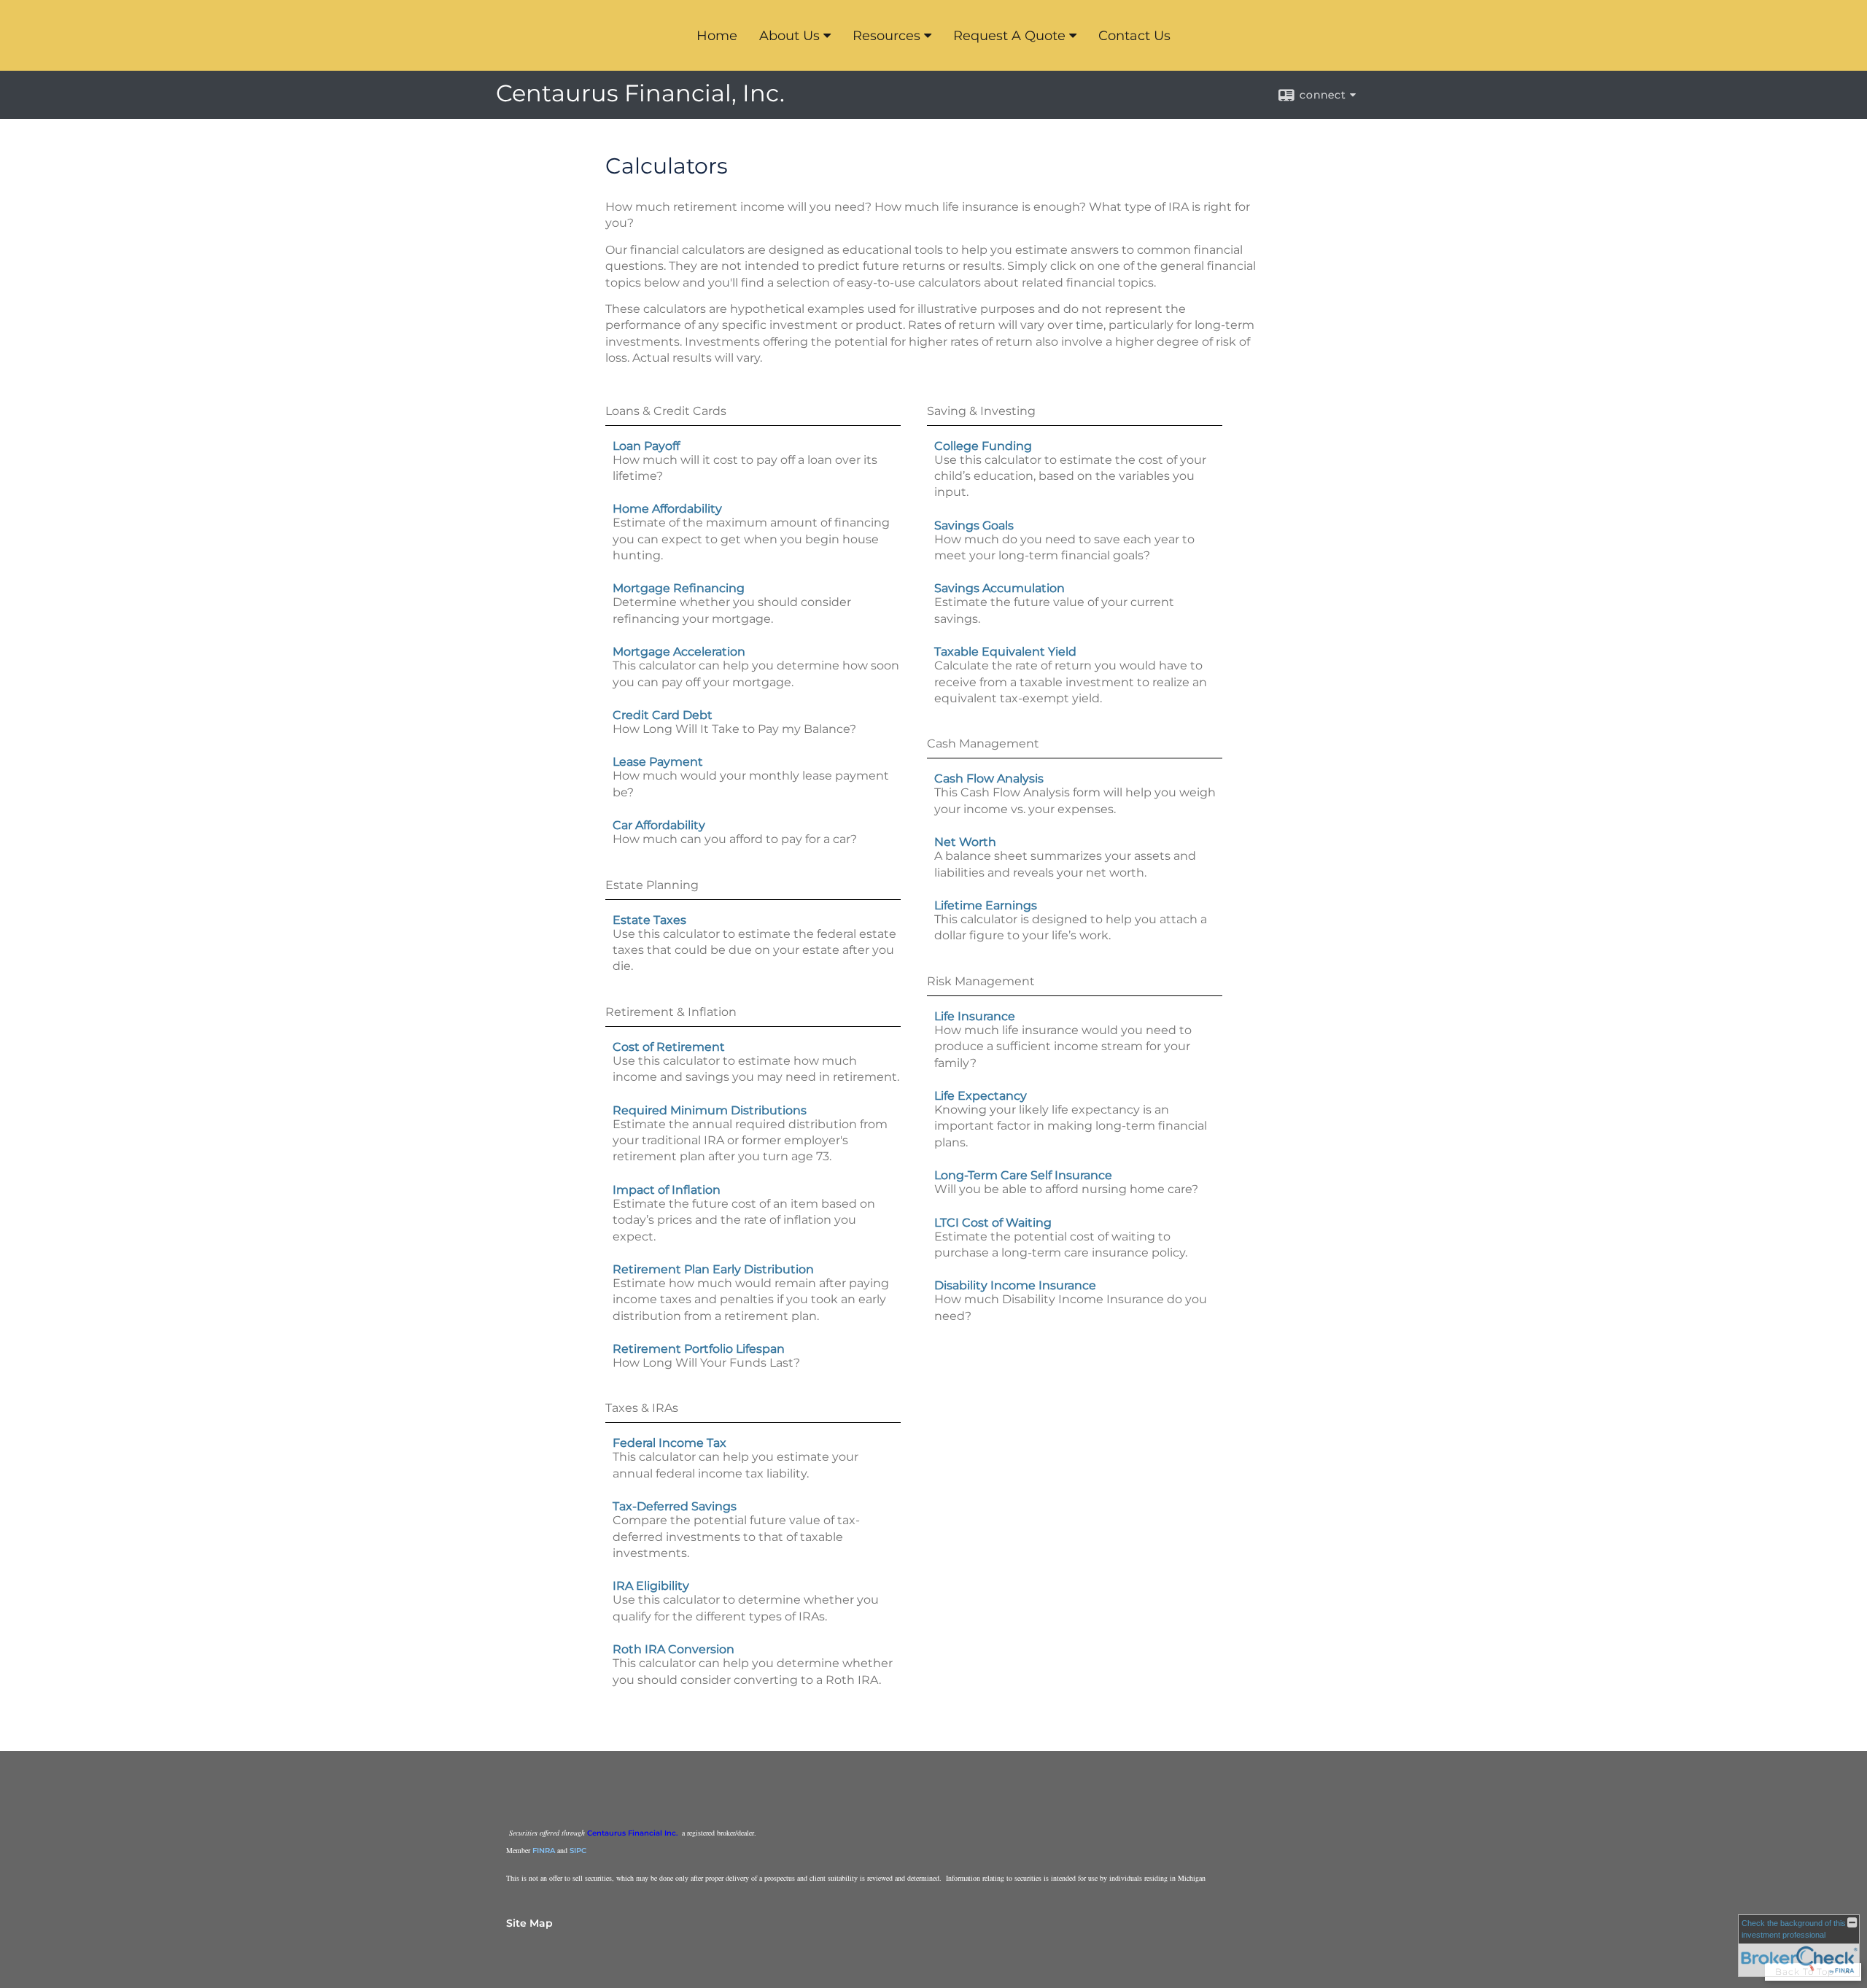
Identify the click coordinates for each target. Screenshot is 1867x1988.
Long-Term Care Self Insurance (1023, 1175)
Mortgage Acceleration (679, 652)
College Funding (983, 446)
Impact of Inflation (667, 1190)
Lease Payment (658, 762)
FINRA (544, 1851)
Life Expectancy (981, 1096)
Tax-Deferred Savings (675, 1506)
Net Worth (965, 842)
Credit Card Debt (663, 715)
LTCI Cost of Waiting (993, 1223)
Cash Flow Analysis (989, 778)
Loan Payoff (646, 446)
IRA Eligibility (651, 1586)
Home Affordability (667, 509)
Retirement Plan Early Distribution (713, 1269)
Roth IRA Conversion (674, 1649)
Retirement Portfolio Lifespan (699, 1349)
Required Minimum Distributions (710, 1110)
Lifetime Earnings (986, 905)
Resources (886, 36)
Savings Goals (974, 525)
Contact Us (1134, 36)
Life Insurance (975, 1016)
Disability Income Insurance (1015, 1285)
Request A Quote (1009, 36)
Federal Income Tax (669, 1443)
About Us (789, 36)
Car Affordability (659, 825)
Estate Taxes (649, 920)
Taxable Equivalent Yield (1005, 652)
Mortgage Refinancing (679, 588)
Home (717, 36)
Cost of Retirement (669, 1047)
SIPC (578, 1851)
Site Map (529, 1923)
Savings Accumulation (1000, 588)
